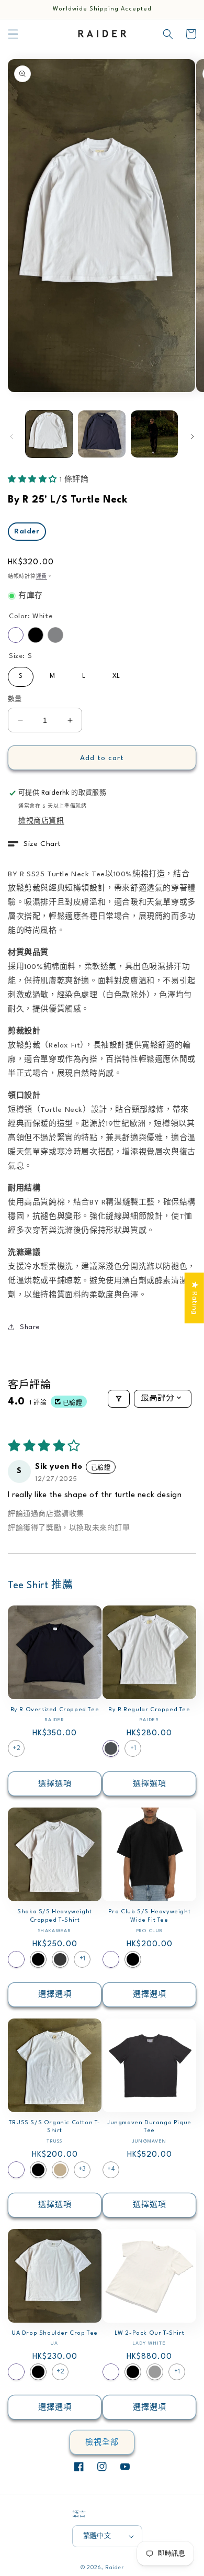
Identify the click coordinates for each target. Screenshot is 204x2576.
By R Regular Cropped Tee (149, 1710)
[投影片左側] (12, 437)
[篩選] (119, 1399)
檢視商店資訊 (41, 821)
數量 (15, 699)
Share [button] (30, 1327)
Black (36, 635)
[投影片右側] (192, 437)
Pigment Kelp (155, 2372)
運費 (42, 577)
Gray (55, 635)
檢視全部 (102, 2443)
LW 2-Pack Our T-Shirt (150, 2333)
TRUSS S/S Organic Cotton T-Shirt (55, 2127)
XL (116, 673)
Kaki (60, 2170)
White (16, 635)
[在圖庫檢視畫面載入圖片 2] (101, 434)
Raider (27, 531)
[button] (13, 34)
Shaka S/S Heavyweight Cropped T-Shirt (55, 1916)
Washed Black (60, 1959)
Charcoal (111, 1748)
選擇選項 (55, 1784)
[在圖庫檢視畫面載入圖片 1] (49, 434)
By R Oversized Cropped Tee (55, 1710)
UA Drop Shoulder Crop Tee (55, 2333)
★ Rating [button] (195, 1298)
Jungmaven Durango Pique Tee (149, 2127)
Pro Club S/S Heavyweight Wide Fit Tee (149, 1916)
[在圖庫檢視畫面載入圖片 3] (154, 434)
